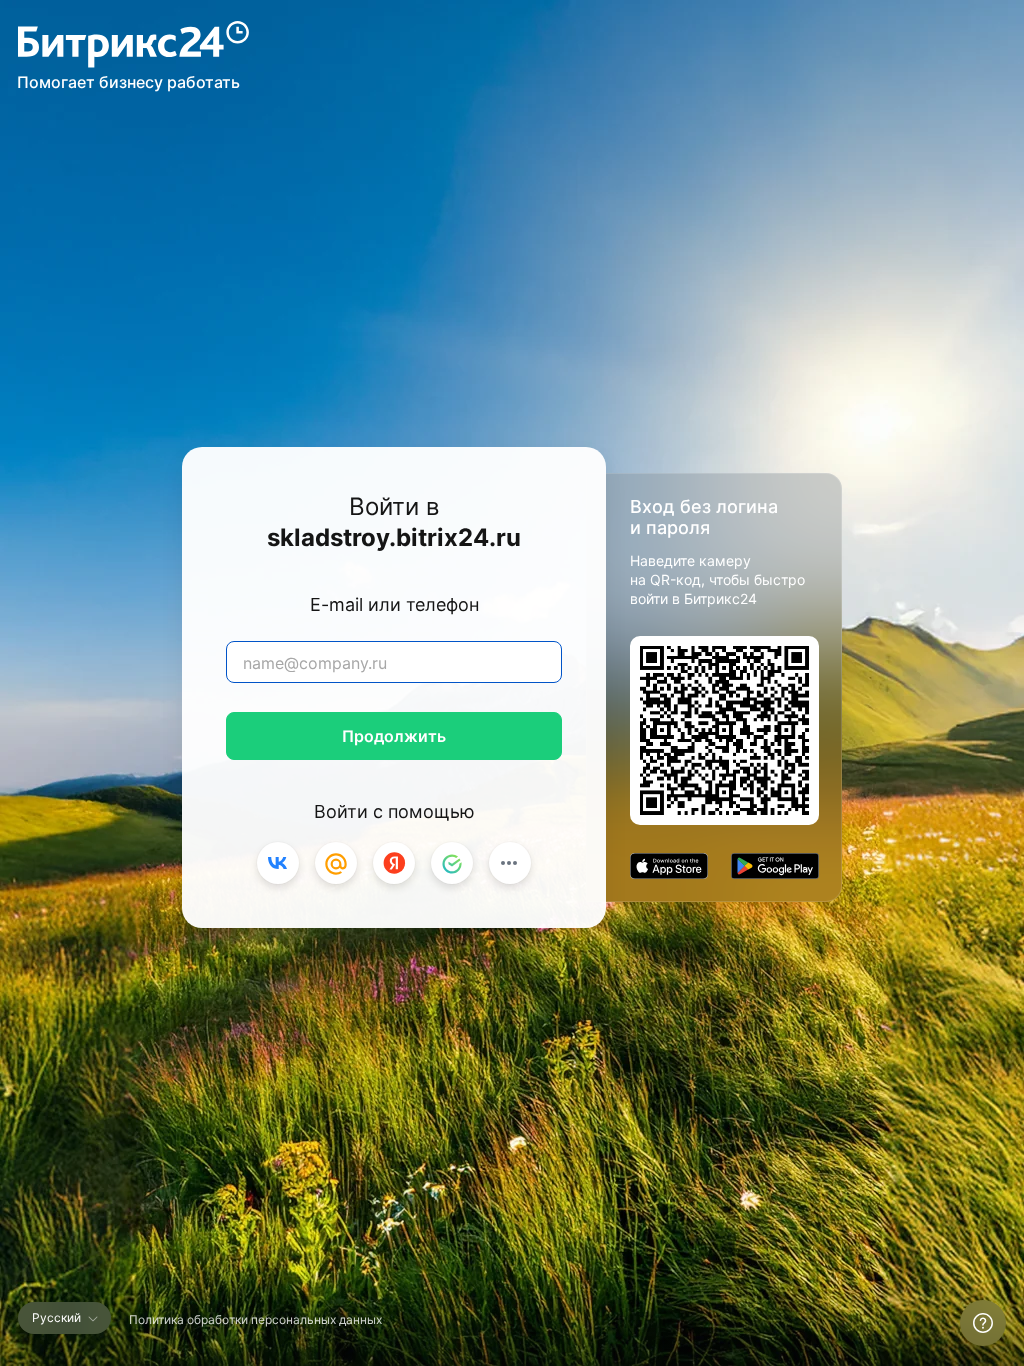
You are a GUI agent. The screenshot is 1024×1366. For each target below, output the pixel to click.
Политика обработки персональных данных (255, 1319)
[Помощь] (983, 1323)
